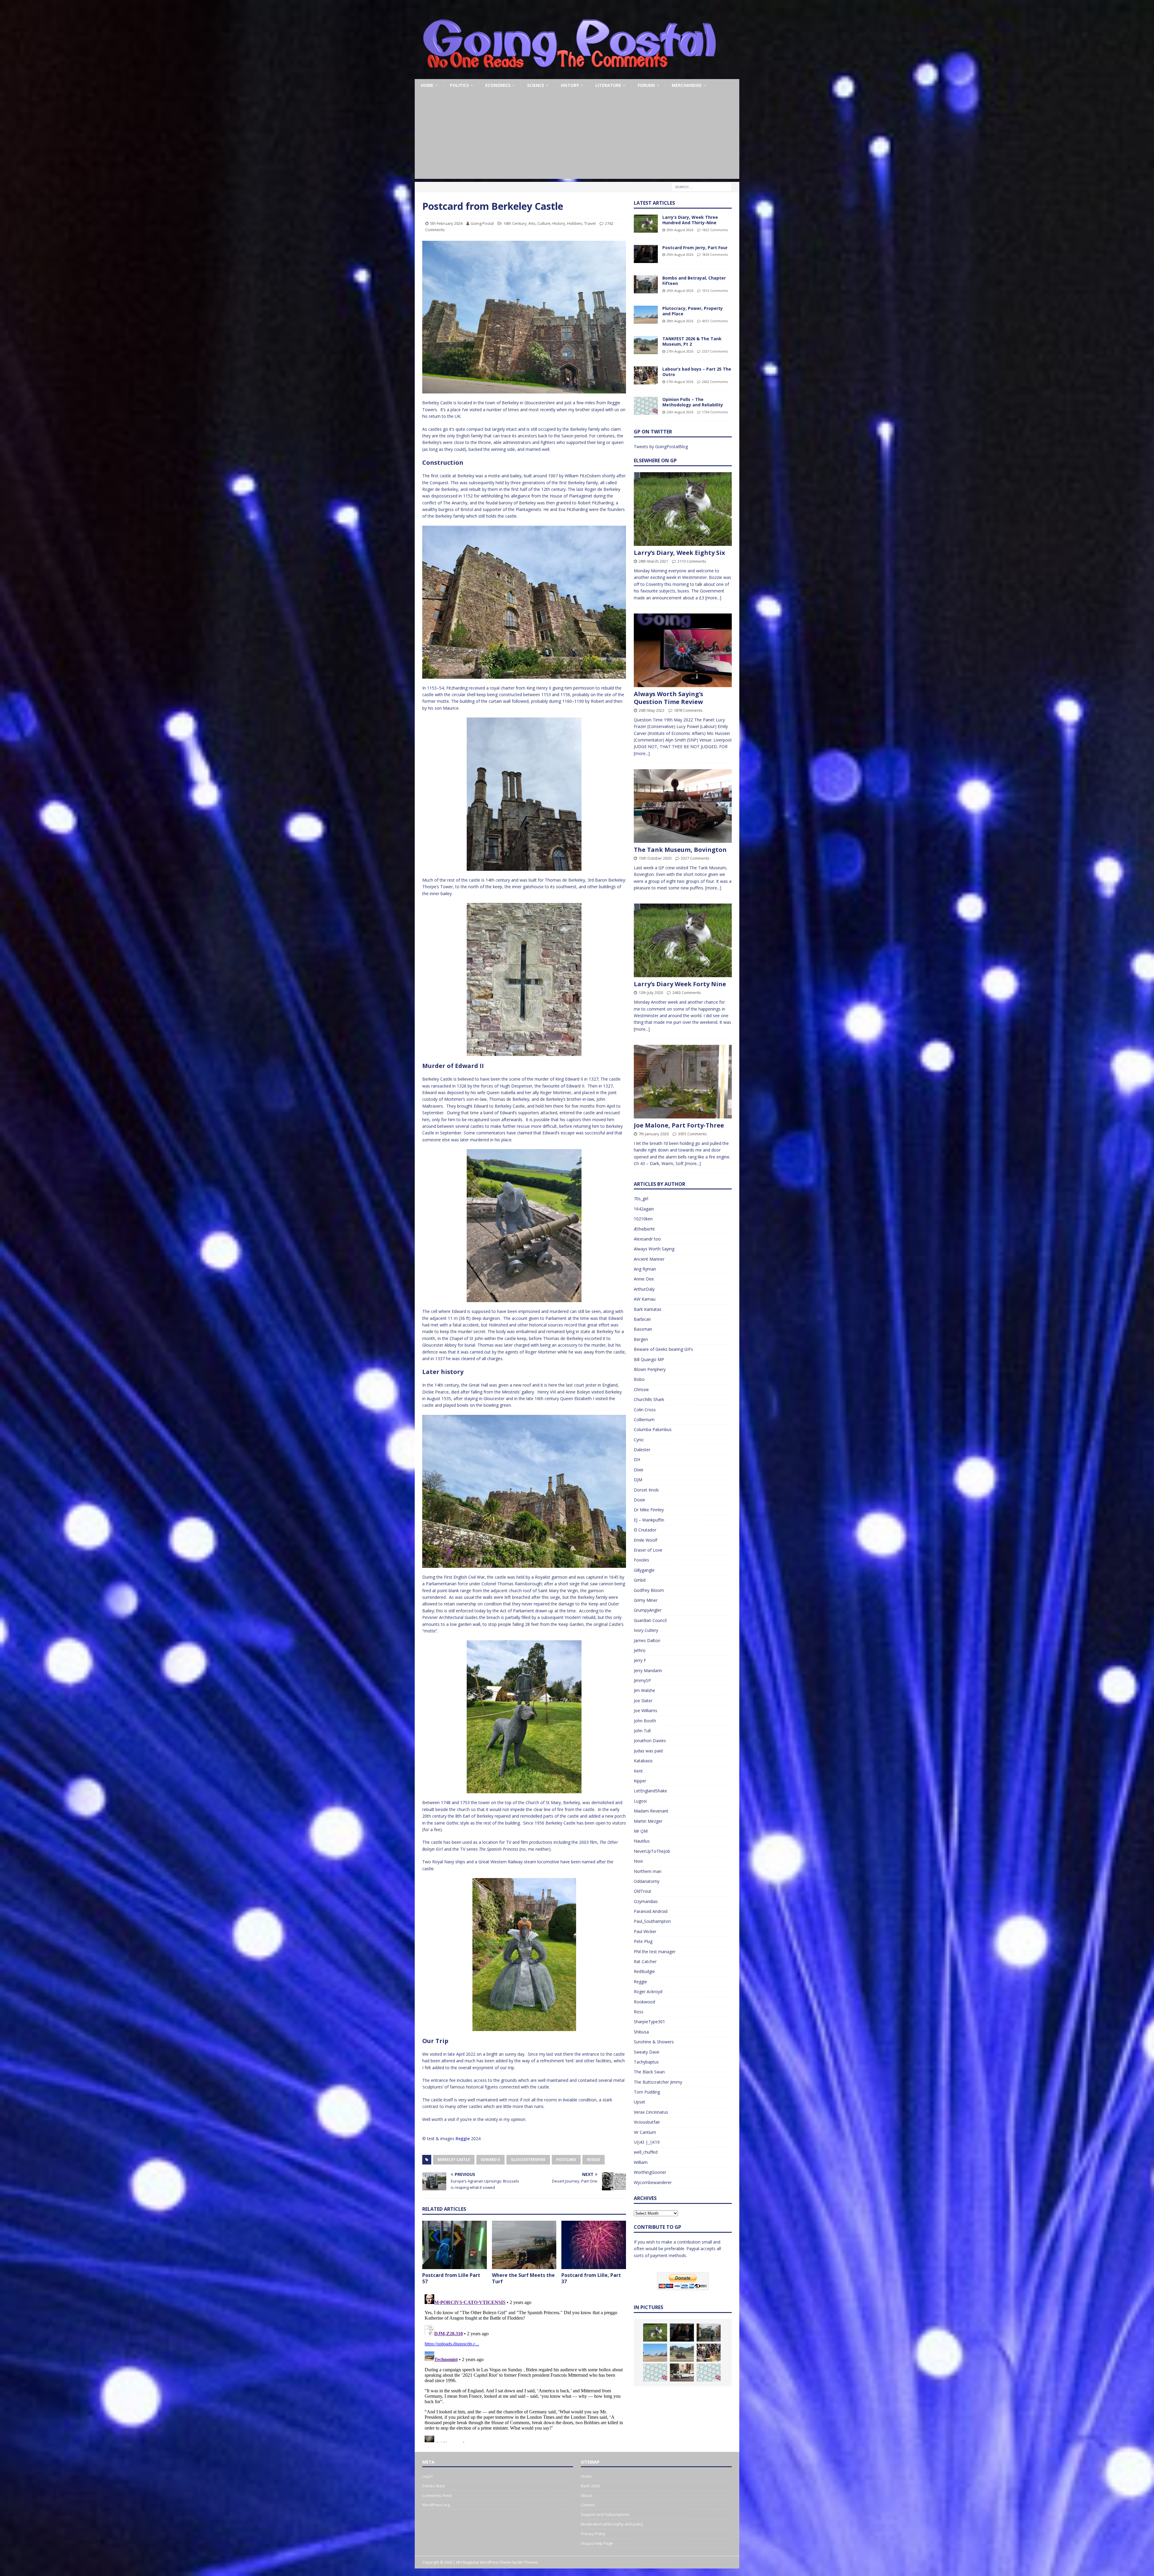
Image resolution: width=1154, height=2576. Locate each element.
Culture (544, 223)
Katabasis (643, 1761)
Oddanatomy (647, 1881)
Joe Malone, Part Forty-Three (679, 1125)
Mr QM (641, 1831)
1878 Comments (688, 710)
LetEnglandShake (650, 1791)
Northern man (648, 1871)
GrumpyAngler (648, 1610)
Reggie (463, 2139)
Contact (588, 2505)
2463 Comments (687, 993)
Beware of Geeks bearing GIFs (663, 1349)
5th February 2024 (446, 223)
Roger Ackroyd (648, 1992)
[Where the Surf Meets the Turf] (524, 2245)
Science (536, 85)
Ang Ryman (645, 1269)
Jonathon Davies (650, 1741)
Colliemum (644, 1420)
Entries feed (433, 2486)
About (586, 2495)
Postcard (566, 2160)
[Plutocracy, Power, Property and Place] (646, 315)
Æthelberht (644, 1229)
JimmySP (642, 1680)
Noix (638, 1861)
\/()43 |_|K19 (647, 2142)
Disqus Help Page (597, 2543)
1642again (644, 1209)
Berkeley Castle (454, 2160)
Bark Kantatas (648, 1309)
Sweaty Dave (647, 2052)
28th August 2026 (680, 321)
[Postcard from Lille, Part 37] (594, 2245)
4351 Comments (715, 321)
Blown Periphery (650, 1369)
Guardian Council (650, 1620)
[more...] (713, 598)
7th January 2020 (654, 1134)
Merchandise (687, 85)
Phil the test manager (655, 1952)
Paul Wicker (645, 1931)
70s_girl (641, 1199)
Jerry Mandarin (648, 1670)
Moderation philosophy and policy (612, 2524)
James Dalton (647, 1640)
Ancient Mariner (649, 1259)
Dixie (639, 1470)
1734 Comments (715, 412)
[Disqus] (524, 2367)
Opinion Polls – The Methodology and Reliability (693, 402)
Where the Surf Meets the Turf (523, 2278)
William (641, 2162)
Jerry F (640, 1660)
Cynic (639, 1440)
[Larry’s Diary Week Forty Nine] (683, 940)
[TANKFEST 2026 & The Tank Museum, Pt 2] (646, 345)
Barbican (642, 1319)
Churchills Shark (649, 1399)
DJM (638, 1480)
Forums (646, 85)
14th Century (515, 223)
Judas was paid (648, 1751)
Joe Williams (646, 1710)
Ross (639, 2012)
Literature (608, 85)
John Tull (642, 1731)
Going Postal (482, 223)
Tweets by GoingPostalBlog (661, 447)
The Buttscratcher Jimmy (658, 2082)
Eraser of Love (648, 1550)
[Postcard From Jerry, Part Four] (646, 254)
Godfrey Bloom (649, 1590)
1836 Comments (715, 254)
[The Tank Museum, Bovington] (683, 806)
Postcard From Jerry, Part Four (695, 248)
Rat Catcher (645, 1961)
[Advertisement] (577, 137)
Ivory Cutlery (646, 1630)
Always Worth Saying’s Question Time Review (669, 698)
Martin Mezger (648, 1821)
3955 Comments (692, 1134)
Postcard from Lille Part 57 (451, 2278)
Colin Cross (645, 1410)
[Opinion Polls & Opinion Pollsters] (709, 2373)
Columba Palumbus (653, 1429)
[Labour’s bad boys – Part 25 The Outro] (646, 375)
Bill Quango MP (649, 1359)
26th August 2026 (680, 412)
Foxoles (641, 1560)
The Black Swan (649, 2072)
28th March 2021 (653, 561)
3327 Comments (695, 858)
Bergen (641, 1339)
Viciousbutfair (647, 2122)
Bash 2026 (590, 2486)
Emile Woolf (646, 1540)
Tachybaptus (646, 2062)
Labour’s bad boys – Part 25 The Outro (697, 372)
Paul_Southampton (652, 1921)
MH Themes (528, 2562)
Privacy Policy (593, 2534)
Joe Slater (643, 1701)
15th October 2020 (655, 858)
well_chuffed (646, 2152)
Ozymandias (646, 1901)
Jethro (640, 1650)
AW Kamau (645, 1299)
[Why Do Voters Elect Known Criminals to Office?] (682, 2373)
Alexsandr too (647, 1239)
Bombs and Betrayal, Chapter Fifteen (694, 281)
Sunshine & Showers (654, 2042)
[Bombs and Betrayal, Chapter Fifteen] (646, 284)
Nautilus (642, 1841)
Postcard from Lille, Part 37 (591, 2278)
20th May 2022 (652, 710)
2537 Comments (715, 351)
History (570, 85)
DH (637, 1459)
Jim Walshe (644, 1690)
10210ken (643, 1219)
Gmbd (640, 1580)
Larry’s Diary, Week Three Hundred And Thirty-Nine (690, 220)
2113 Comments (692, 561)
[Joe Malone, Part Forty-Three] (683, 1082)
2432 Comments (715, 382)
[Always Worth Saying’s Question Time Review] (683, 650)
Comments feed (437, 2495)
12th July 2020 (651, 993)
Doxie (640, 1500)
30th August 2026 (680, 230)
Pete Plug (643, 1941)
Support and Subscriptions (605, 2514)
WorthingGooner (650, 2172)
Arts (532, 223)
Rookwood (644, 2002)
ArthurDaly (644, 1289)
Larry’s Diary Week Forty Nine (680, 984)
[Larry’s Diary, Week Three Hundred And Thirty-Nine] (646, 224)
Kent (638, 1771)
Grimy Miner (646, 1600)
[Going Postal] (569, 76)
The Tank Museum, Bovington (680, 850)
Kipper (640, 1781)
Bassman (643, 1329)
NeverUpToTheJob (652, 1851)
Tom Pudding (647, 2092)
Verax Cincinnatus (651, 2112)
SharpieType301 (649, 2022)
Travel (590, 223)
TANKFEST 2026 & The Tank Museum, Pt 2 (692, 341)
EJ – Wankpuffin (649, 1520)
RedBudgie (644, 1971)
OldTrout (643, 1891)
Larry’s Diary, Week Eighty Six (679, 553)
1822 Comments (715, 230)
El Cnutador (645, 1530)
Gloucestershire (528, 2160)
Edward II (490, 2160)
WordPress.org (436, 2505)
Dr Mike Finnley (649, 1510)
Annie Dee (644, 1279)
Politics (459, 85)
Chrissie (641, 1389)
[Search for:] (702, 187)
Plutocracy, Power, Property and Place (693, 311)
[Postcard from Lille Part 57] (455, 2245)
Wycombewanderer (653, 2182)
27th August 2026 (680, 351)
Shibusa (641, 2032)
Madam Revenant (651, 1811)
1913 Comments (715, 291)
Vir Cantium (645, 2132)
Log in (427, 2476)
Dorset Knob (646, 1490)
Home (427, 85)
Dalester (642, 1450)
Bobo (639, 1379)
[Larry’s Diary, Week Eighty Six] (683, 509)
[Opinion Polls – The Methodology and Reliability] (646, 406)
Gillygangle (644, 1570)
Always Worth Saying (654, 1249)
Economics (498, 85)
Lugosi (640, 1801)
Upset (640, 2102)
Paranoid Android (651, 1911)
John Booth (645, 1721)
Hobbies (575, 223)
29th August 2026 (680, 254)
